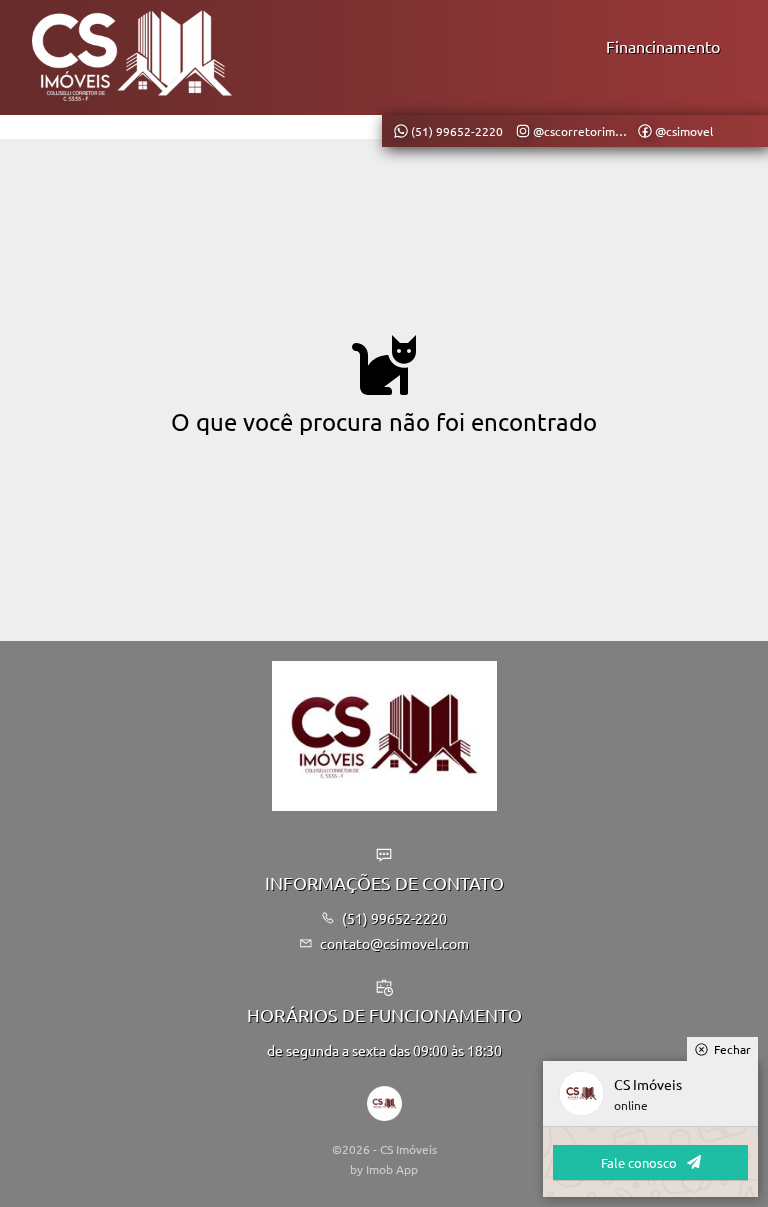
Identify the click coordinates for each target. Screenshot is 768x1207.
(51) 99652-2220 (394, 918)
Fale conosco (639, 1162)
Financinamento (663, 46)
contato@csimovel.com (394, 943)
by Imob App (384, 1169)
